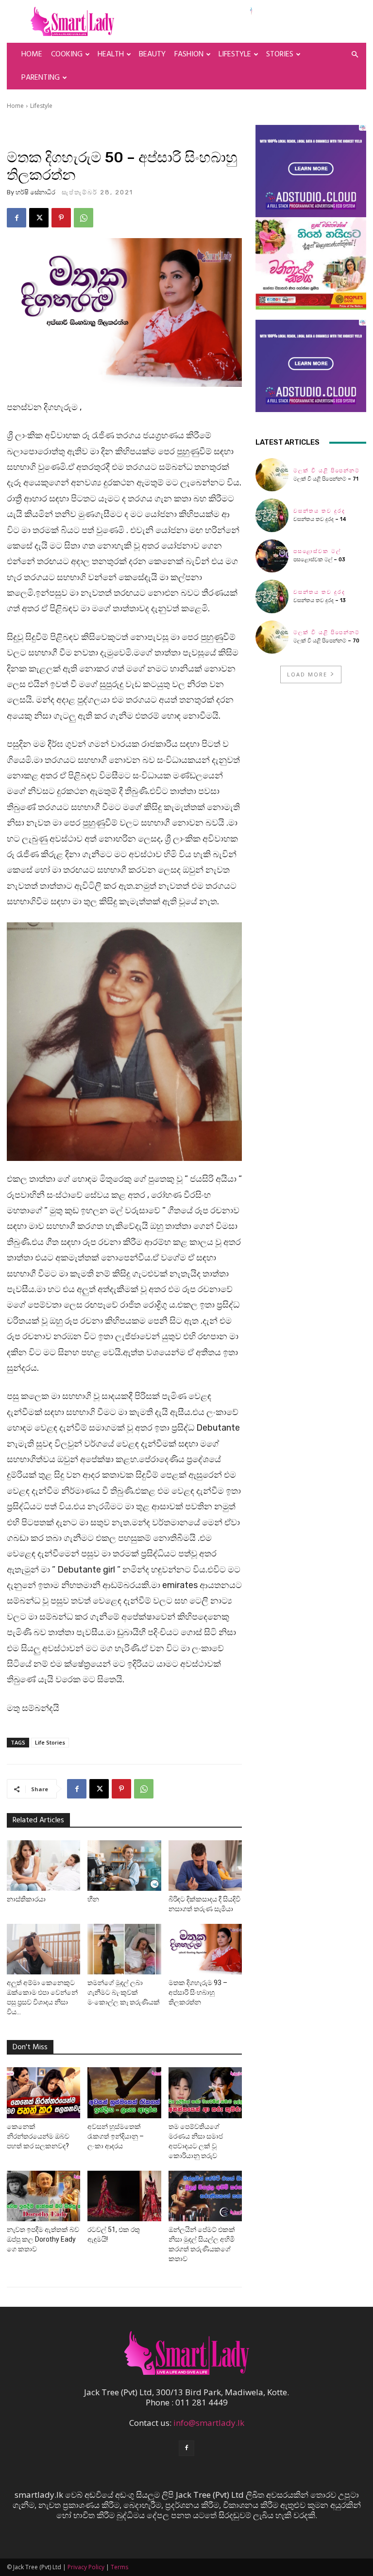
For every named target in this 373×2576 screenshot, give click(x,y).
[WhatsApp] (84, 218)
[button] (355, 54)
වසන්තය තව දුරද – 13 (320, 600)
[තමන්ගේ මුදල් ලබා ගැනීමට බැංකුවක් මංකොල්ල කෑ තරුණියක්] (124, 1949)
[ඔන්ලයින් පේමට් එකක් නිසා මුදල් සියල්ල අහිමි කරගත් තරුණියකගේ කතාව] (205, 2196)
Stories (280, 54)
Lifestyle (235, 54)
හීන (93, 1899)
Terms (119, 2567)
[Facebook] (17, 218)
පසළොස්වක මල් (317, 551)
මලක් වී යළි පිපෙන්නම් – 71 (326, 479)
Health (111, 54)
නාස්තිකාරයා (26, 1899)
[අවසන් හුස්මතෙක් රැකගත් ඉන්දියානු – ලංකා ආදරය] (124, 2092)
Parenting (41, 78)
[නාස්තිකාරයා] (43, 1866)
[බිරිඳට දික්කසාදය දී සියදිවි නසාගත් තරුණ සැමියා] (205, 1866)
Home (32, 54)
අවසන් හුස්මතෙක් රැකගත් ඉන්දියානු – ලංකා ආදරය (116, 2136)
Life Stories (50, 1742)
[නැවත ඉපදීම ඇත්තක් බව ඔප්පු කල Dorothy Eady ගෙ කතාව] (43, 2196)
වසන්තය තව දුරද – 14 (320, 519)
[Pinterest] (61, 218)
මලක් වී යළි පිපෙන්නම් (327, 471)
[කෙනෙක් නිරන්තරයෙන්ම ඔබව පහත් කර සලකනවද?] (43, 2092)
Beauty (152, 54)
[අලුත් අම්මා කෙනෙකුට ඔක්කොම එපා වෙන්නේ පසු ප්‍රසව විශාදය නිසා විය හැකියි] (43, 1949)
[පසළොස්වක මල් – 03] (272, 556)
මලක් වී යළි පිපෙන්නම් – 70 (326, 641)
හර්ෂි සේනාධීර (35, 192)
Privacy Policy (86, 2567)
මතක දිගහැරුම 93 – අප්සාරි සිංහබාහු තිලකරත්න (198, 1992)
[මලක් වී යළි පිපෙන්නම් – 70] (272, 637)
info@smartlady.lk (209, 2423)
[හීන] (124, 1866)
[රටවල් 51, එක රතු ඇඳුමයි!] (124, 2196)
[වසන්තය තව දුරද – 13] (272, 596)
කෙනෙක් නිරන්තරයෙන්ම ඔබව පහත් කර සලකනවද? (38, 2136)
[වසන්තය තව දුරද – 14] (272, 515)
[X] (39, 218)
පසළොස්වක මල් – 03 (319, 560)
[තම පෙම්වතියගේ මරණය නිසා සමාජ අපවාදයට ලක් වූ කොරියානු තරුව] (205, 2092)
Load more (307, 674)
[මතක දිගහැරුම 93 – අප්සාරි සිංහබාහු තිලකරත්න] (205, 1949)
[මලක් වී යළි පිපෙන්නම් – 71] (272, 475)
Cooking (67, 54)
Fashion (189, 54)
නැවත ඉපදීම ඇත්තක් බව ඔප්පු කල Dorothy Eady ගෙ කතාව (43, 2239)
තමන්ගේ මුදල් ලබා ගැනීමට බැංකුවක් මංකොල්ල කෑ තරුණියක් (124, 1992)
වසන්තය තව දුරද (319, 511)
